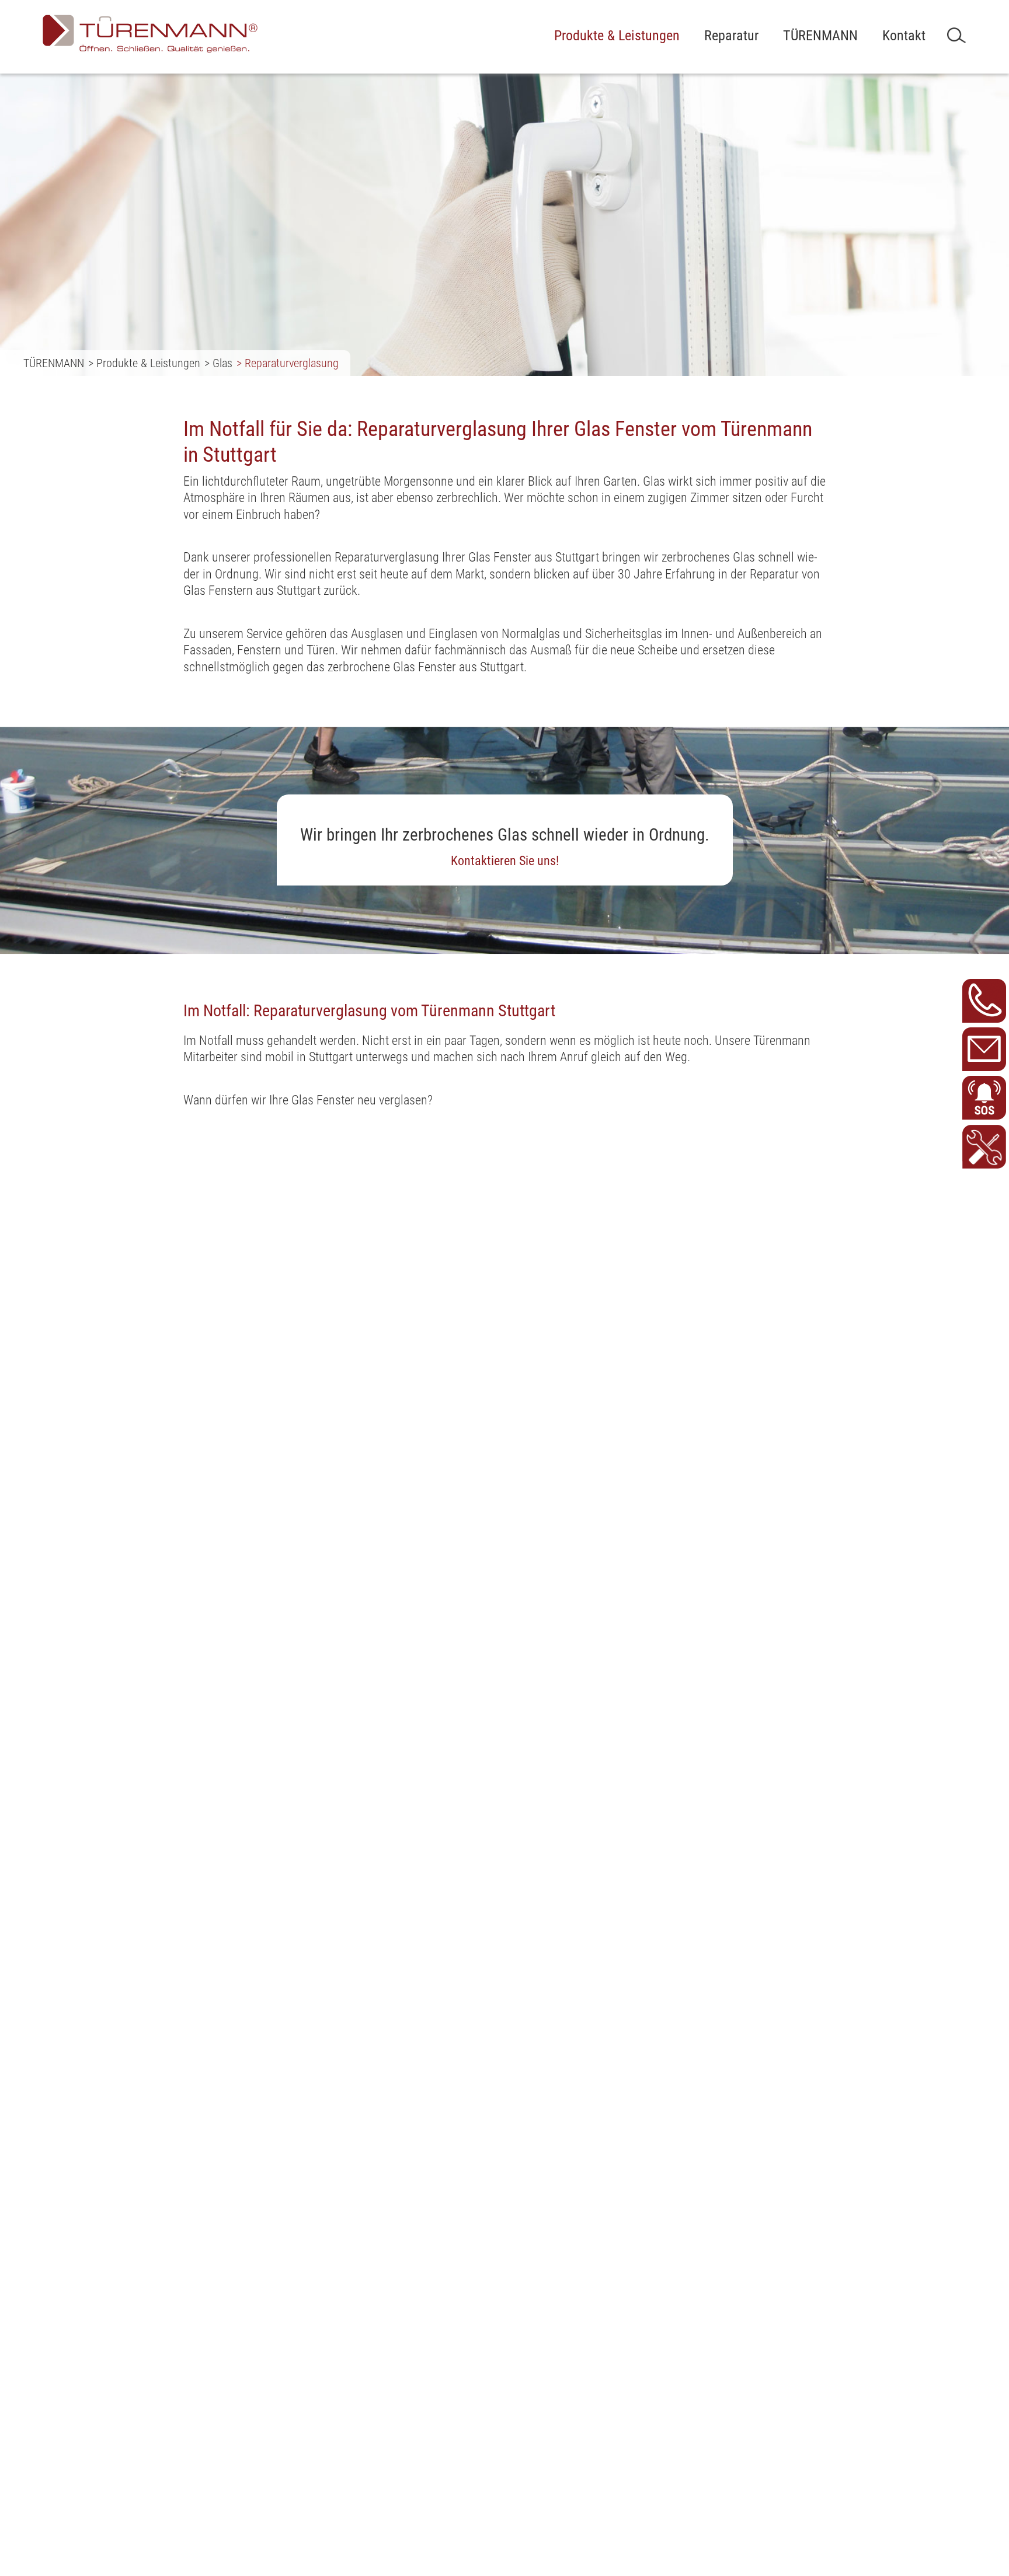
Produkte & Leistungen (617, 36)
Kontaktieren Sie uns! (505, 861)
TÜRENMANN (820, 36)
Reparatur (731, 36)
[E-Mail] (984, 1049)
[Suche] (956, 35)
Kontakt (904, 36)
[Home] (150, 34)
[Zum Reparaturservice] (984, 1147)
